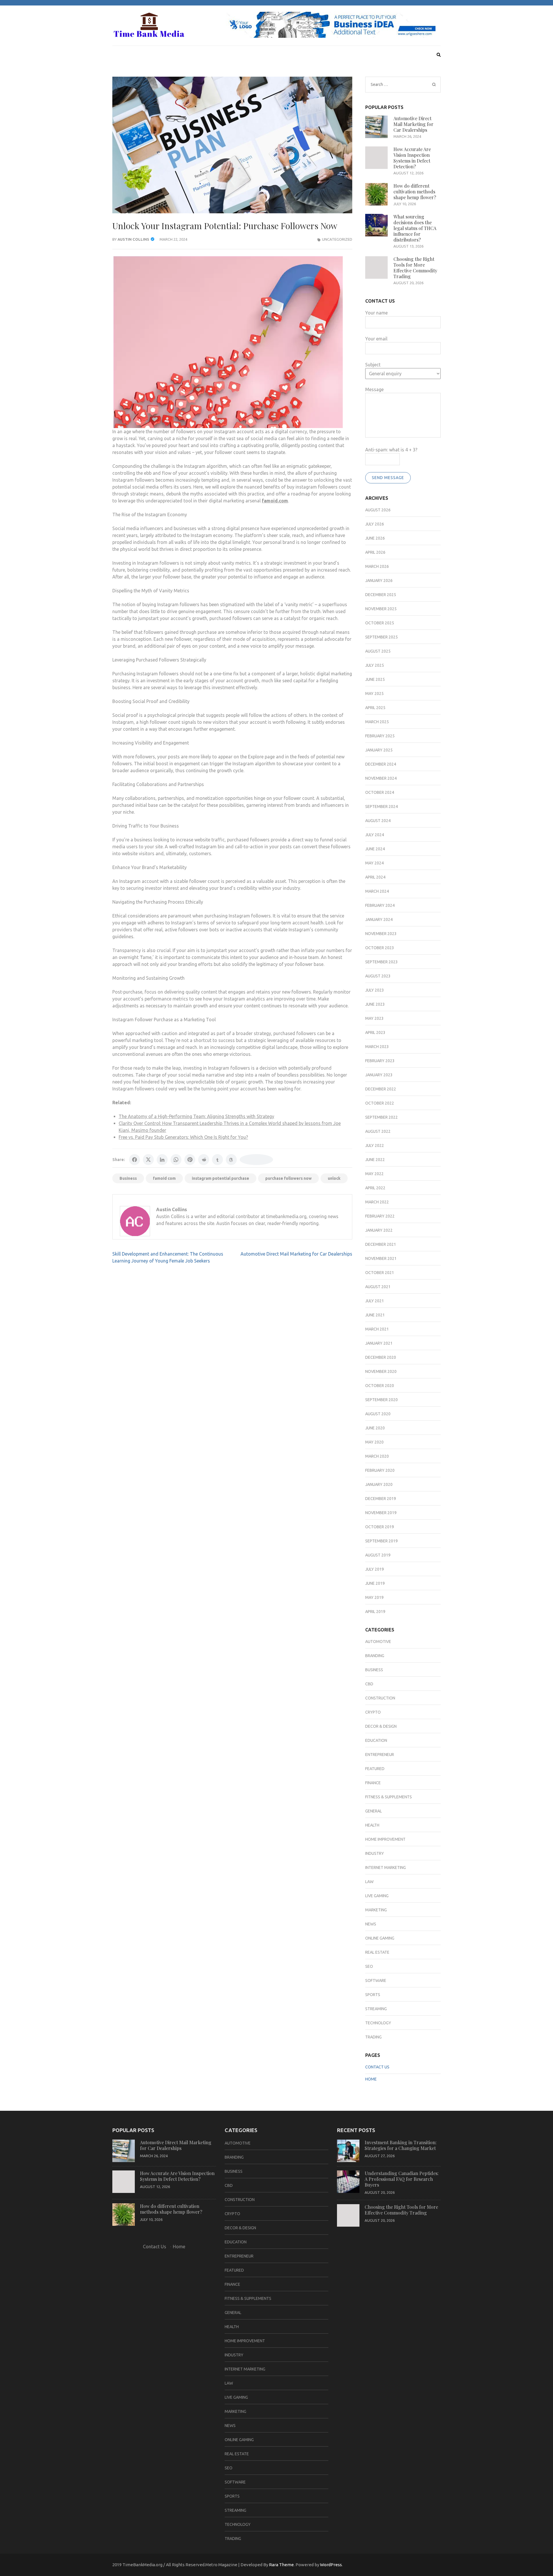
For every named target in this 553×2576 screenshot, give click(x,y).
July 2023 (375, 990)
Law (369, 1882)
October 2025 (380, 623)
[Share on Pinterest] (190, 1160)
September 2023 (381, 962)
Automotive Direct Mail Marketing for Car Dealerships (296, 1254)
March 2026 (377, 566)
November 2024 (381, 778)
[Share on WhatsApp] (176, 1160)
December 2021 (381, 1244)
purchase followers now (288, 1178)
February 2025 (380, 736)
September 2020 (381, 1400)
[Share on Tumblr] (217, 1160)
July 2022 (375, 1145)
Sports (373, 1995)
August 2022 (378, 1131)
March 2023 (377, 1047)
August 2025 (378, 651)
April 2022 (375, 1188)
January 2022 (379, 1230)
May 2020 (374, 1442)
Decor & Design (381, 1726)
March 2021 (377, 1329)
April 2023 (375, 1032)
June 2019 (375, 1583)
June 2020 (375, 1428)
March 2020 (377, 1456)
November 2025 (381, 609)
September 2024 (381, 806)
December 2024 (381, 764)
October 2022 (380, 1103)
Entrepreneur (380, 1755)
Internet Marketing (386, 1868)
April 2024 (375, 877)
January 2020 (379, 1484)
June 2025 (375, 679)
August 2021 (378, 1287)
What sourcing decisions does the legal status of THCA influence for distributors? (415, 228)
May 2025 (374, 694)
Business (128, 1178)
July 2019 (375, 1569)
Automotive (378, 1642)
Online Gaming (380, 1938)
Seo (369, 1966)
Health (372, 1825)
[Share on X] (148, 1160)
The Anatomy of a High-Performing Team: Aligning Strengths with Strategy (196, 1116)
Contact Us (377, 2067)
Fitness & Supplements (389, 1797)
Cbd (369, 1684)
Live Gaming (377, 1896)
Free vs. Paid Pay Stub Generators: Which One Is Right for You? (183, 1137)
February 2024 (380, 905)
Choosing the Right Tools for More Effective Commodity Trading (415, 268)
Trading (373, 2037)
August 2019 (378, 1555)
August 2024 (378, 821)
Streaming (376, 2009)
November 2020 (381, 1371)
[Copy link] (256, 1160)
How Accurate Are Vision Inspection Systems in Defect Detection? (412, 158)
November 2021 (381, 1258)
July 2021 (375, 1301)
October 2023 (380, 948)
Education (376, 1740)
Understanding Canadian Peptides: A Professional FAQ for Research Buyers (402, 2179)
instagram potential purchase (220, 1178)
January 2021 (379, 1343)
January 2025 (379, 750)
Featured (375, 1769)
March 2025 (377, 722)
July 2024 (375, 835)
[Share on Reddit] (204, 1160)
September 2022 (381, 1117)
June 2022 (375, 1160)
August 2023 (378, 976)
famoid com (164, 1178)
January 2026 (379, 581)
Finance (373, 1783)
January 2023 (379, 1075)
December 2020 (381, 1357)
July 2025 (375, 665)
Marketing (376, 1910)
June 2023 (375, 1004)
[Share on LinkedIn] (162, 1160)
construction (380, 1698)
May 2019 (374, 1597)
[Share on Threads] (231, 1160)
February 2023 (380, 1061)
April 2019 (375, 1612)
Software (376, 1980)
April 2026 (375, 552)
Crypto (373, 1712)
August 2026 (378, 510)
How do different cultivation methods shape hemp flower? (415, 192)
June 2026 (375, 538)
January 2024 (379, 919)
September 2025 (381, 637)
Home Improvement (385, 1839)
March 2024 (377, 891)
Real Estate (377, 1952)
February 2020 (380, 1470)
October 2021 (380, 1273)
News (371, 1924)
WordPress (331, 2565)
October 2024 (380, 792)
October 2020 (380, 1386)
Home (371, 2079)
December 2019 (381, 1499)
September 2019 (381, 1541)
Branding (375, 1656)
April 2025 (375, 708)
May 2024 (374, 863)
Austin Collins (133, 239)
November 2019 (381, 1513)
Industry (375, 1853)
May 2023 (374, 1018)
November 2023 (381, 934)
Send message (388, 478)
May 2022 (374, 1174)
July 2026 (375, 524)
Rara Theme (281, 2565)
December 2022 (381, 1089)
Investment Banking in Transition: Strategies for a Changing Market (401, 2145)
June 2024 (375, 849)
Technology (378, 2023)
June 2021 (375, 1315)
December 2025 (381, 595)
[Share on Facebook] (135, 1160)
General (374, 1811)
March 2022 (377, 1202)
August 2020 (378, 1414)
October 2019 (380, 1527)
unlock (334, 1178)
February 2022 (380, 1216)
